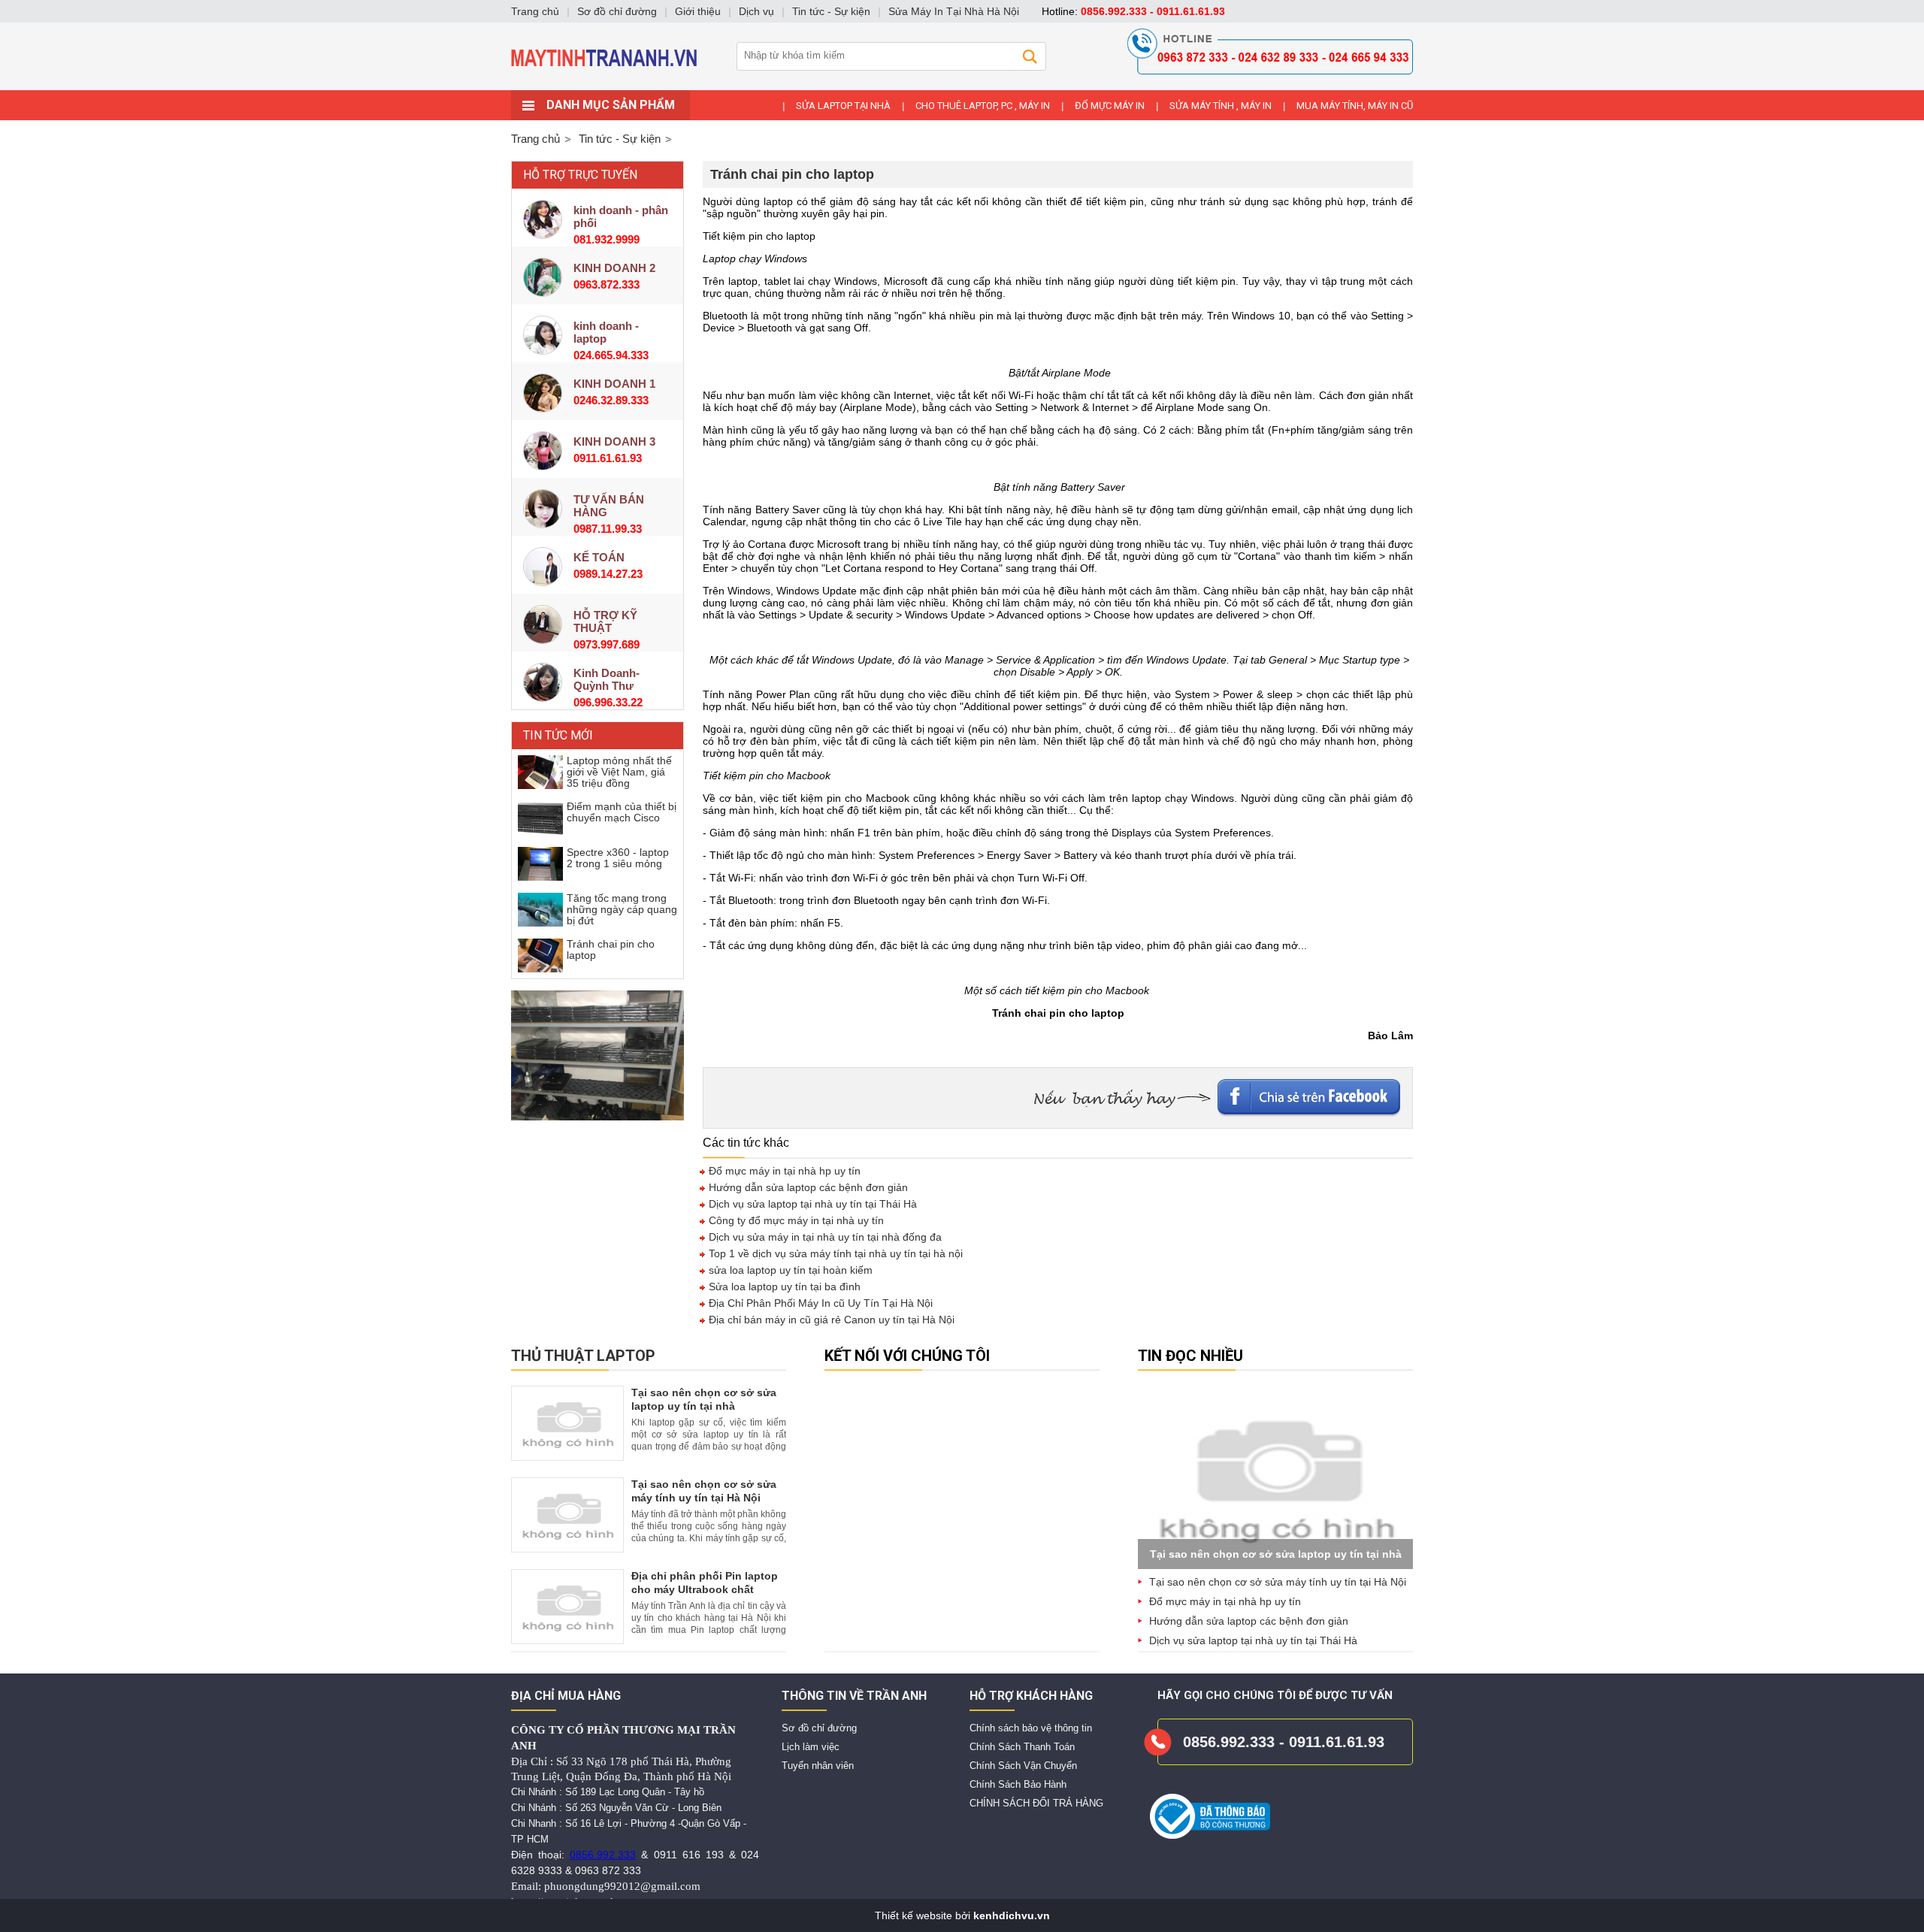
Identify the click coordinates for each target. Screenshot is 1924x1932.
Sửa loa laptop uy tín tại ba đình (783, 1286)
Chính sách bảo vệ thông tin (1031, 1728)
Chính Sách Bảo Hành (1018, 1784)
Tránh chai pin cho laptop (611, 949)
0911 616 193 (689, 1855)
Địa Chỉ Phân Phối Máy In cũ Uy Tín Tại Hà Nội (819, 1303)
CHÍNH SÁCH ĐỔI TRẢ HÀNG (1036, 1803)
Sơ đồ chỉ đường (819, 1728)
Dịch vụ (756, 11)
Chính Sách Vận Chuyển (1023, 1766)
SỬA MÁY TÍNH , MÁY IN (1221, 106)
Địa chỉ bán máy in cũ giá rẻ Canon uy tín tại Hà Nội (830, 1320)
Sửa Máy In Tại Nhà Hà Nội (954, 11)
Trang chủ (535, 139)
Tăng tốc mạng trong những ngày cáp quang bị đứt (622, 909)
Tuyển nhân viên (818, 1766)
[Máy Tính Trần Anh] (962, 86)
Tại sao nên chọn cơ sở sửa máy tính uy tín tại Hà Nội (1278, 1582)
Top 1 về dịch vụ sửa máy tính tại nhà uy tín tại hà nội (834, 1253)
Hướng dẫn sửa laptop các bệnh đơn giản (807, 1187)
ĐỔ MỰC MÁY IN (1110, 106)
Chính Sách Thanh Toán (1022, 1747)
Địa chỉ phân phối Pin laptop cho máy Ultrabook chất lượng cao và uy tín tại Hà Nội (708, 1589)
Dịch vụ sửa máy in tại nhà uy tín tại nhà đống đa (824, 1237)
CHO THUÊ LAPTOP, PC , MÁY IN (983, 106)
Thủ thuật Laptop (583, 1356)
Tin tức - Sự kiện (831, 11)
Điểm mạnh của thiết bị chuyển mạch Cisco (622, 812)
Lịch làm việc (811, 1747)
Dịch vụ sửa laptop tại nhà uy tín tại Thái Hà (811, 1204)
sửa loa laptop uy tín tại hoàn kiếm (789, 1270)
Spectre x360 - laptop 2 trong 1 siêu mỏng (618, 858)
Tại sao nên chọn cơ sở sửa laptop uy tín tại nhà (1276, 1554)
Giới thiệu (698, 11)
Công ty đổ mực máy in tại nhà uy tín (795, 1220)
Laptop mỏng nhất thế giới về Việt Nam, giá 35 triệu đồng (619, 772)
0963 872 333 (608, 1870)
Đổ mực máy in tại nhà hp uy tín (783, 1171)
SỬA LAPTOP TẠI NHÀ (843, 106)
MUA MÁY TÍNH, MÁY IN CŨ (1355, 106)
